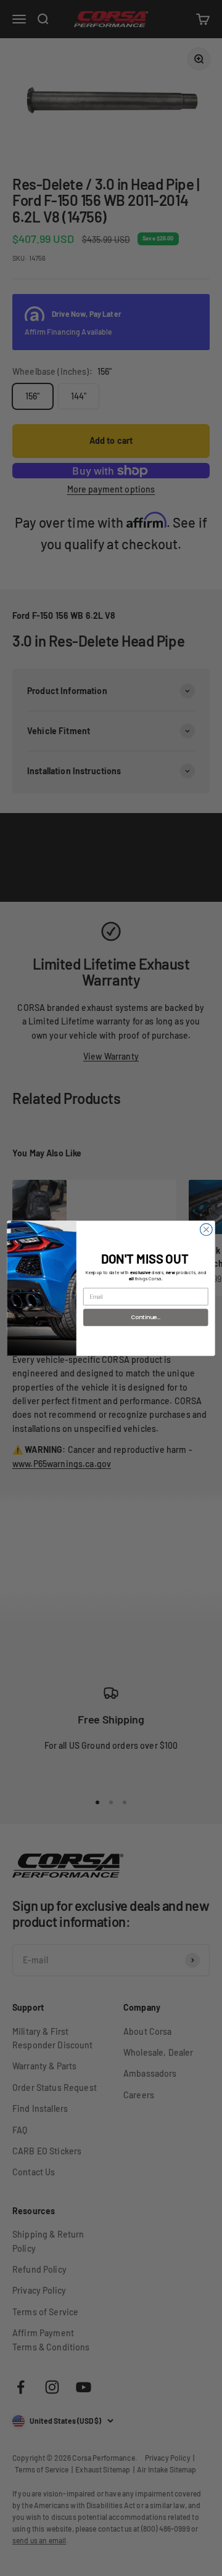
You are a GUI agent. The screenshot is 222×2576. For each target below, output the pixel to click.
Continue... (146, 1317)
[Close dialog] (207, 1229)
